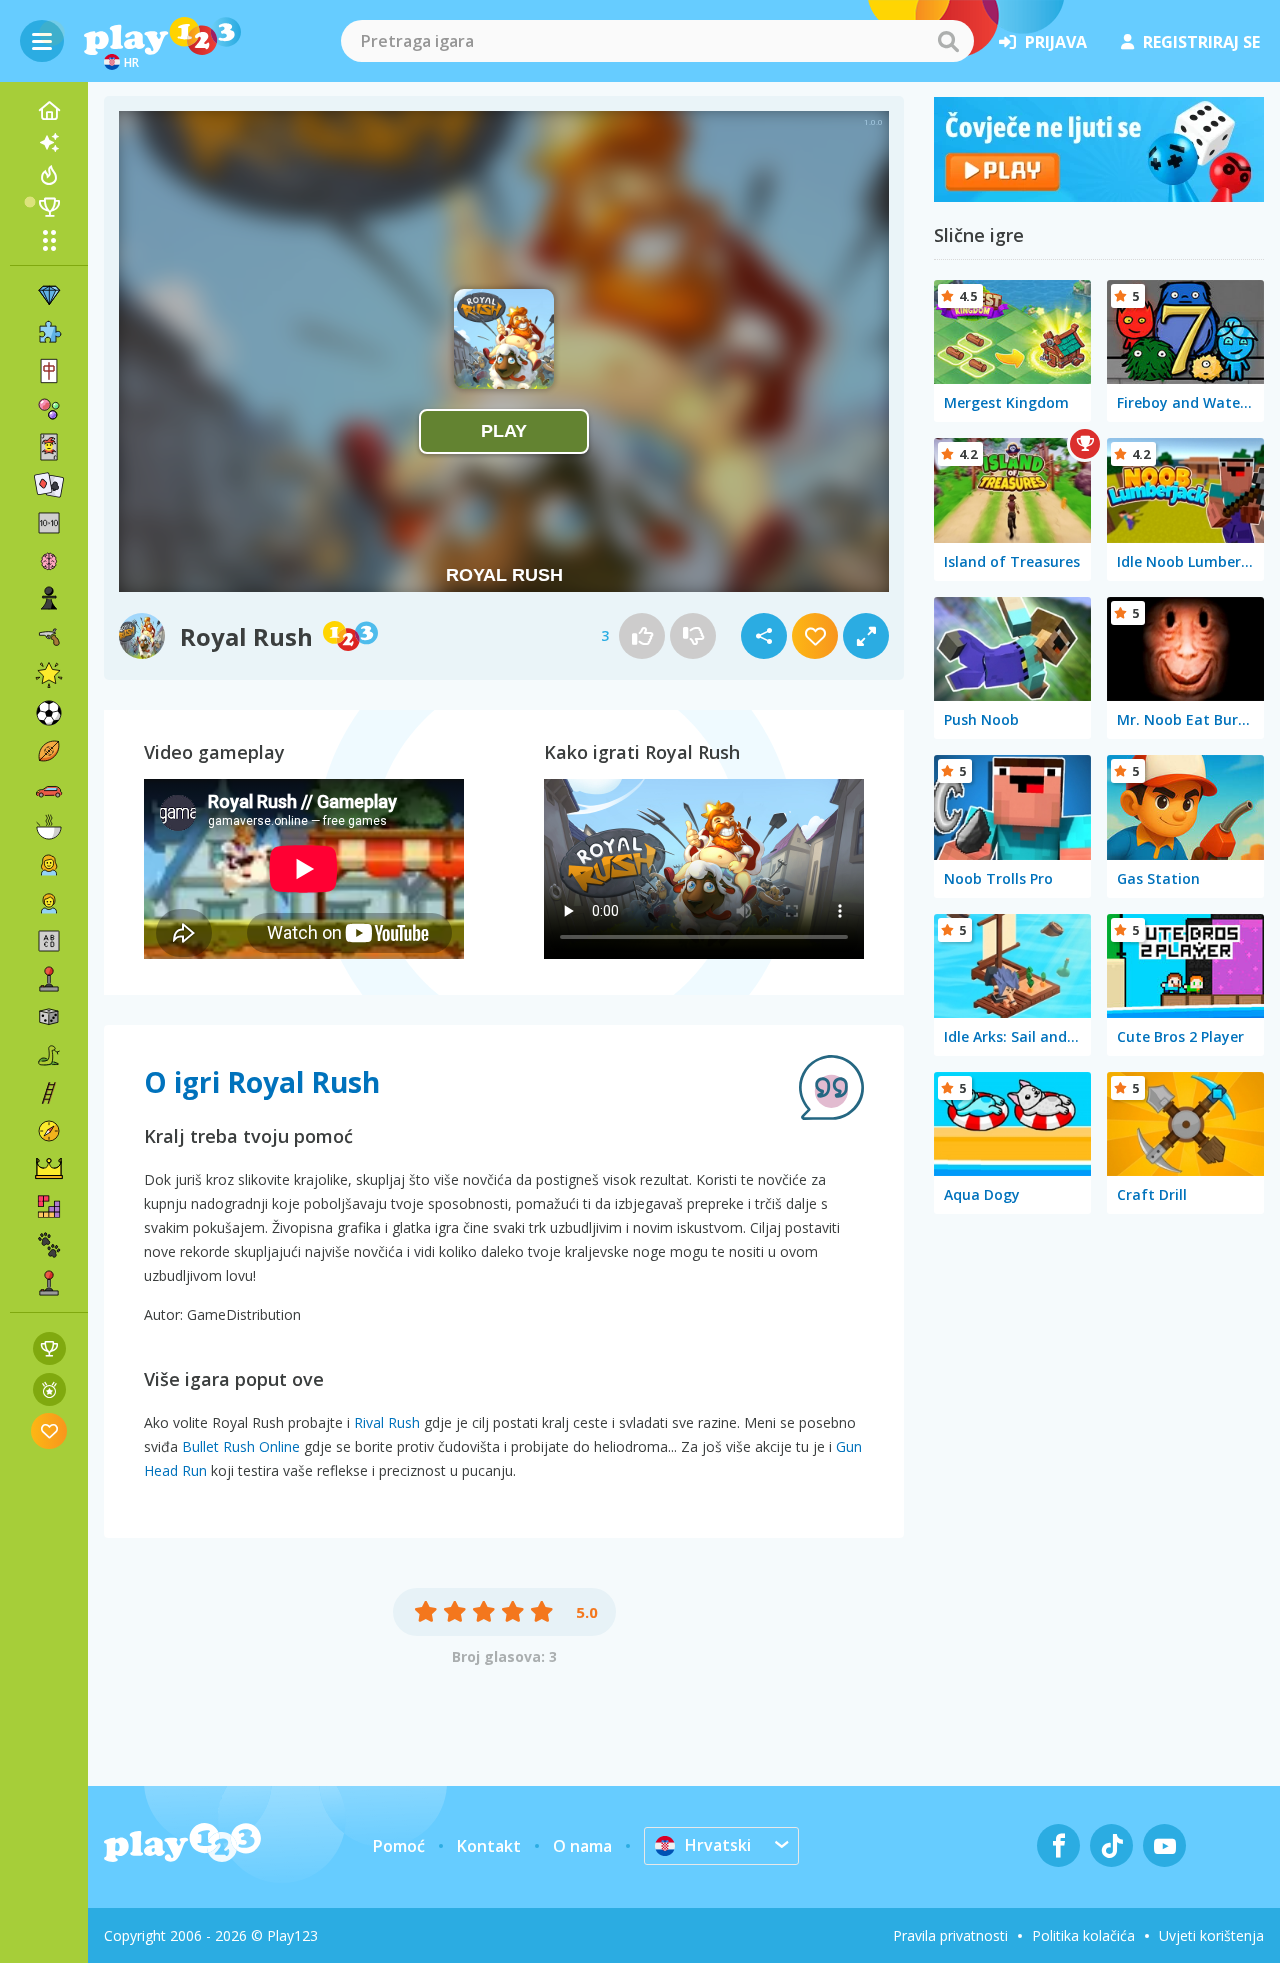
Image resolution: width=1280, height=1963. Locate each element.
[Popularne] (49, 175)
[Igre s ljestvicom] (49, 1348)
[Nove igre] (49, 143)
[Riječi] (49, 941)
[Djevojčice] (49, 865)
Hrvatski (718, 1845)
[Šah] (49, 599)
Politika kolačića (1083, 1935)
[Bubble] (49, 409)
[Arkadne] (49, 979)
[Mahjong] (49, 371)
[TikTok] (1111, 1845)
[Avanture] (49, 1131)
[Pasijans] (49, 485)
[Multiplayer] (49, 1283)
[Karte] (49, 447)
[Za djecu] (49, 903)
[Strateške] (49, 1169)
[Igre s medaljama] (49, 1389)
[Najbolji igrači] (49, 207)
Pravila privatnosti (950, 1935)
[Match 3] (49, 295)
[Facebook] (1058, 1845)
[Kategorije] (49, 240)
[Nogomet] (49, 713)
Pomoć (399, 1846)
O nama (582, 1846)
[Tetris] (49, 1207)
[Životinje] (49, 1245)
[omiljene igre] (49, 1430)
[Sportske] (49, 751)
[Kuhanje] (49, 827)
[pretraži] (948, 41)
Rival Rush (387, 1422)
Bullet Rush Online (241, 1446)
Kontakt (489, 1846)
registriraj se (1201, 42)
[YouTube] (1164, 1845)
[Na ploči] (49, 1017)
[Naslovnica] (49, 111)
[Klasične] (49, 1055)
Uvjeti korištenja (1211, 1935)
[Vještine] (49, 1093)
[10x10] (49, 523)
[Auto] (49, 789)
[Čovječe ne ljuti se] (1099, 196)
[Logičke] (49, 561)
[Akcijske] (49, 637)
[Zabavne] (49, 675)
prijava (1056, 42)
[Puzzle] (49, 333)
